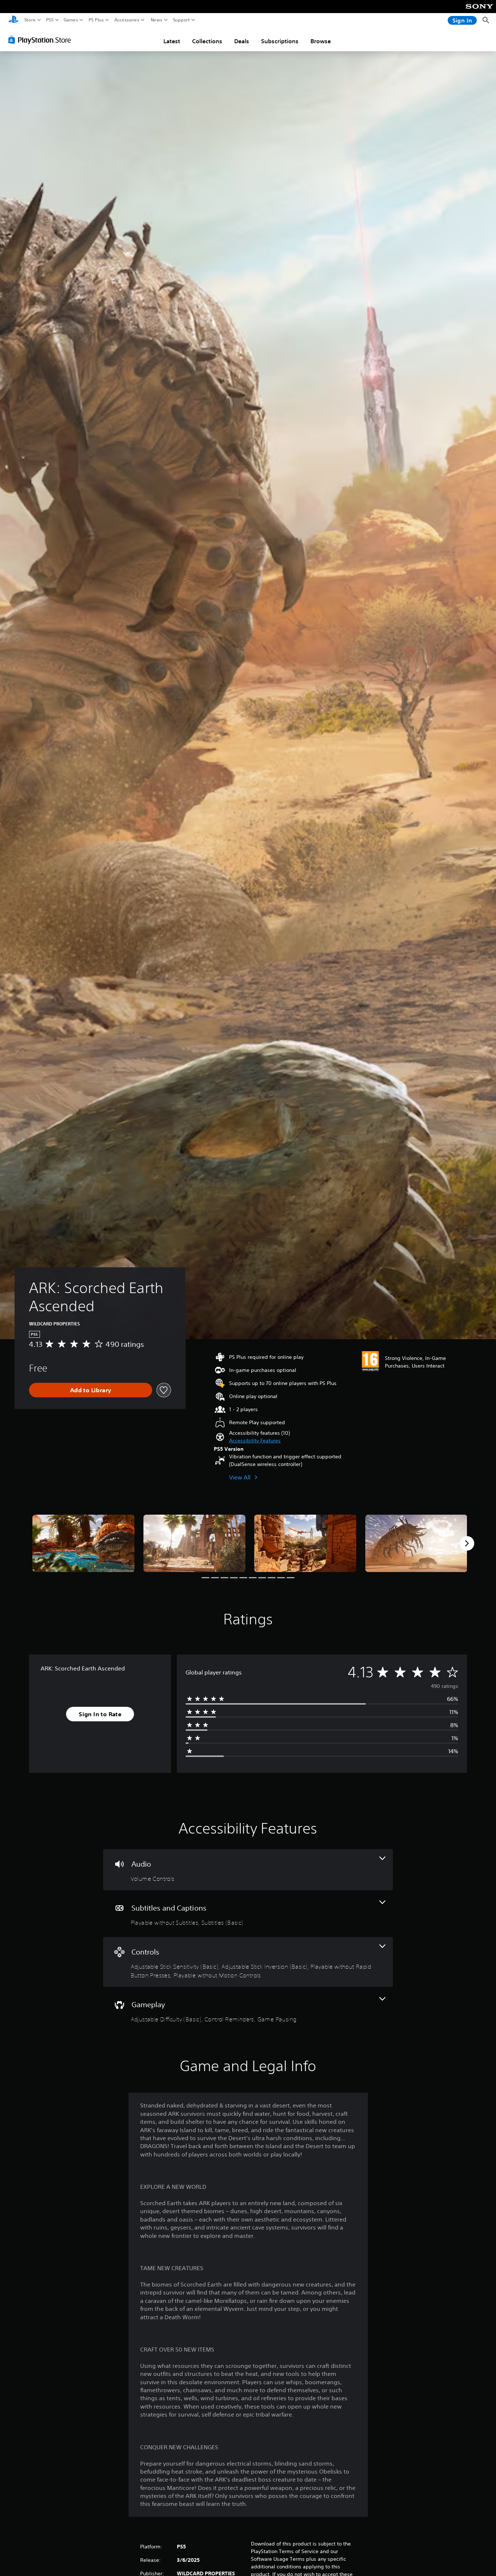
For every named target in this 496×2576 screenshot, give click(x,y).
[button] (255, 1441)
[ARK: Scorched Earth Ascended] (84, 1543)
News (157, 20)
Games (71, 20)
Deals (242, 41)
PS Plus (96, 20)
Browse (321, 41)
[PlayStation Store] (42, 40)
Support (182, 20)
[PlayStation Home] (13, 20)
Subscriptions (280, 41)
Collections (207, 41)
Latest (172, 41)
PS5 (50, 20)
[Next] (467, 1543)
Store (30, 20)
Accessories (127, 20)
